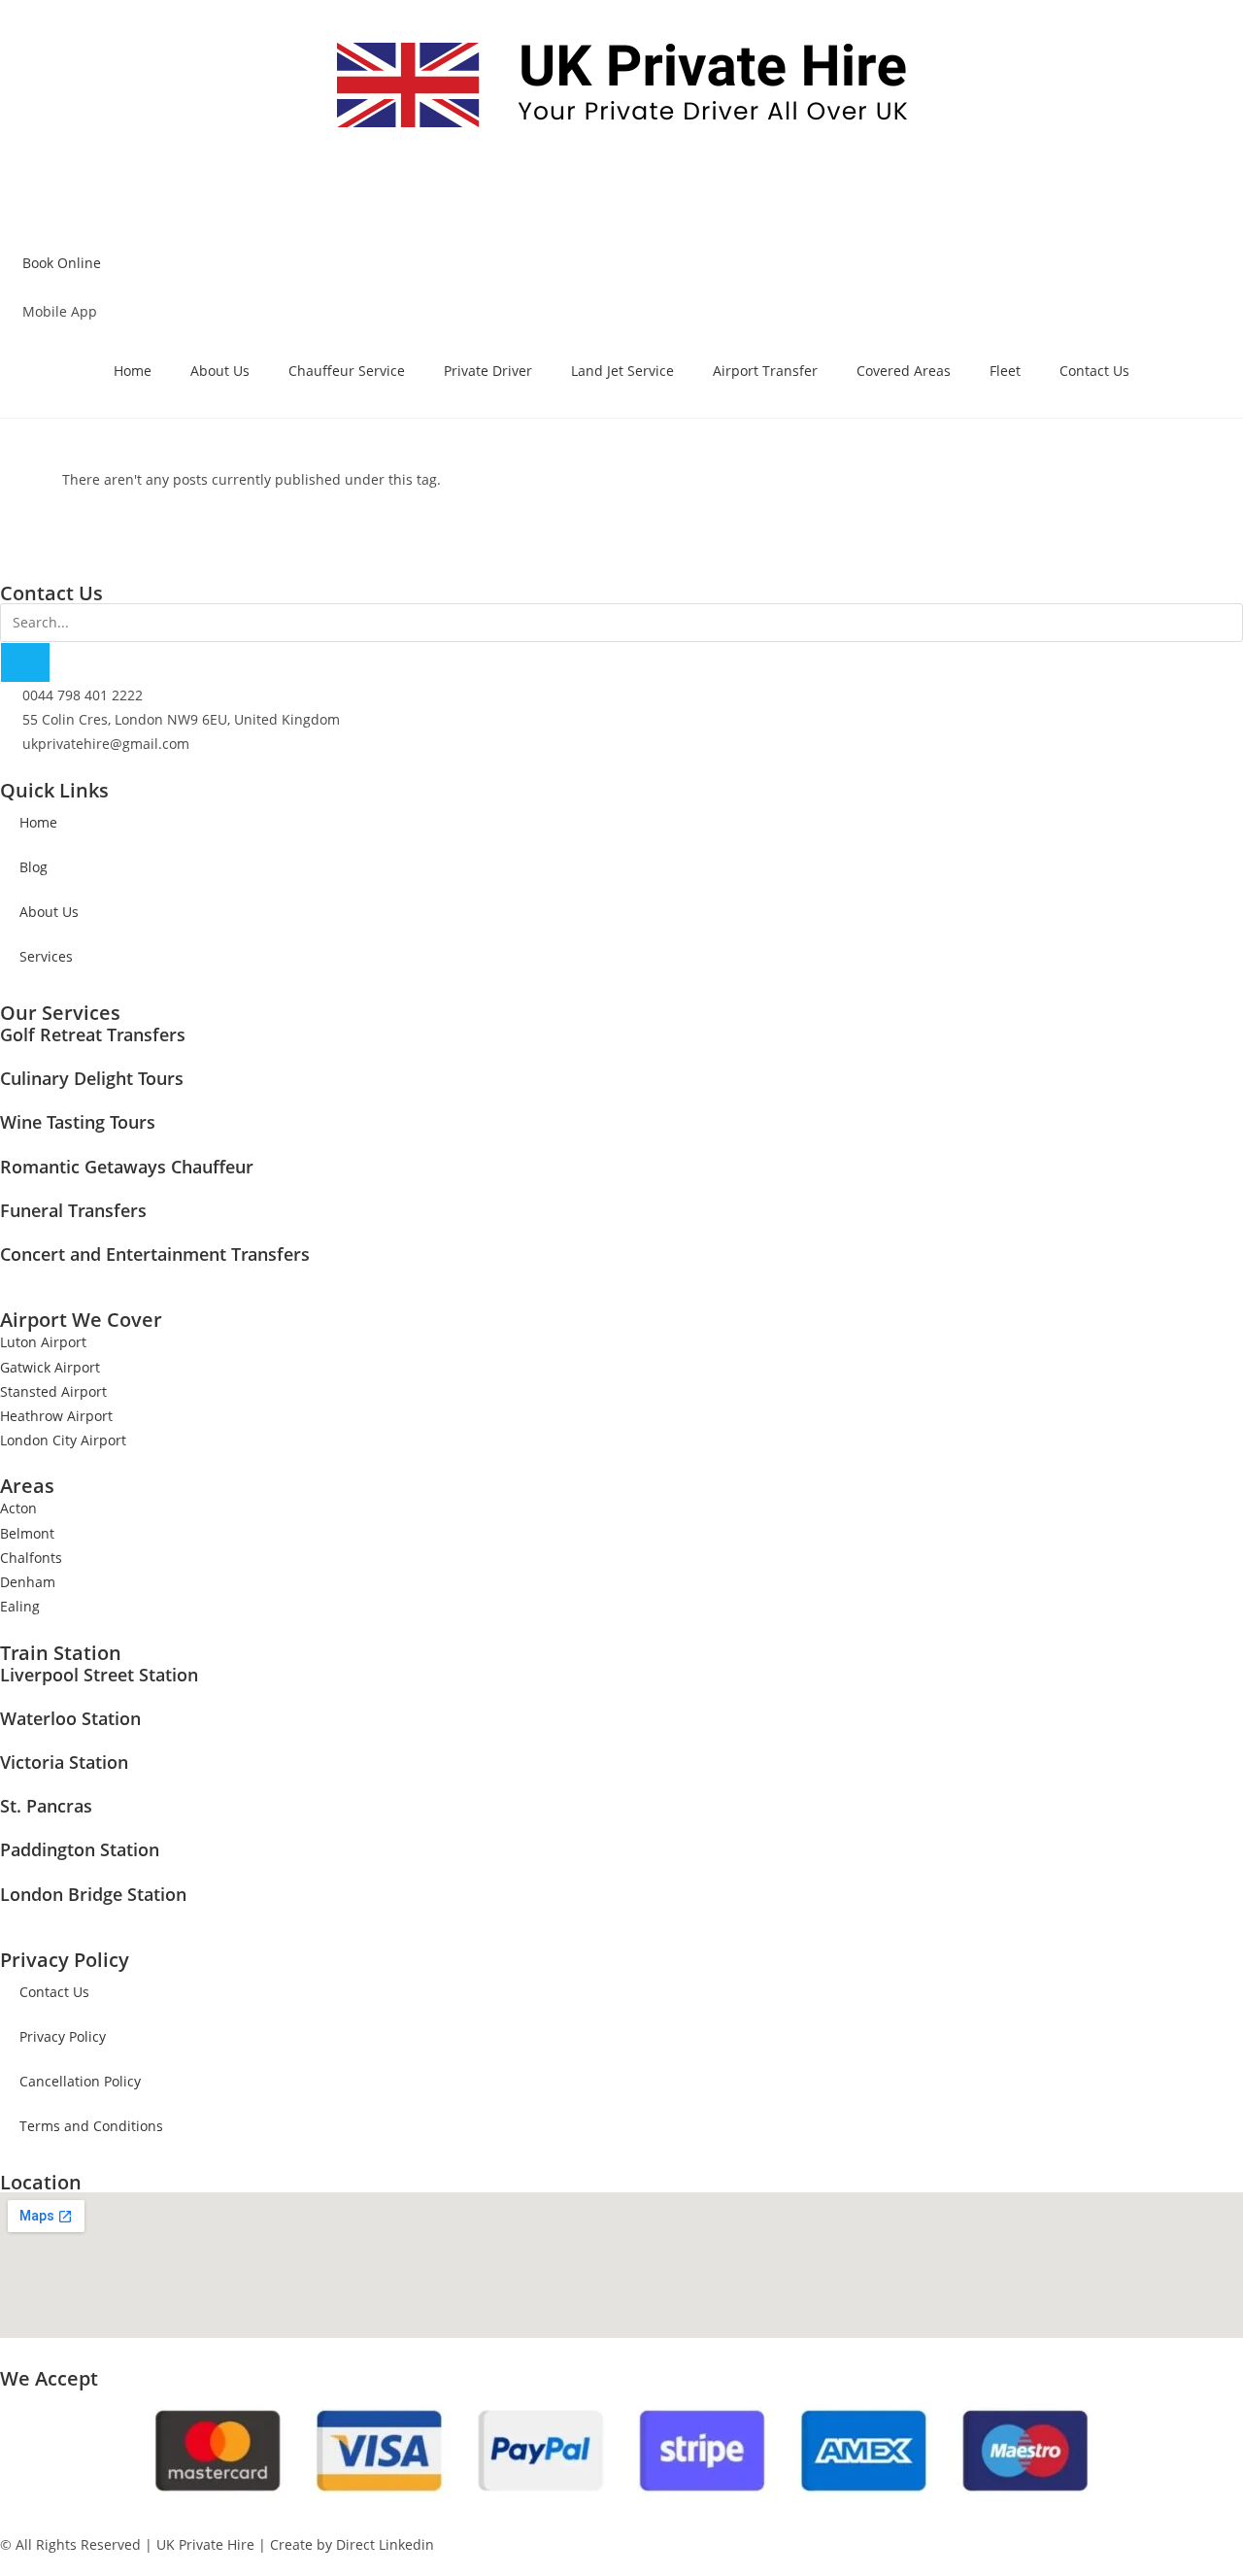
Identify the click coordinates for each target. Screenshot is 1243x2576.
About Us (220, 371)
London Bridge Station (93, 1894)
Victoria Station (64, 1762)
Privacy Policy (63, 2036)
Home (133, 371)
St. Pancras (46, 1806)
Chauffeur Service (347, 371)
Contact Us (1094, 371)
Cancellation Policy (80, 2081)
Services (46, 956)
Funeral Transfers (73, 1210)
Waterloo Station (70, 1718)
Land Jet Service (622, 371)
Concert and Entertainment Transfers (155, 1254)
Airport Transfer (765, 371)
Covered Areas (904, 371)
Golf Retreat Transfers (93, 1034)
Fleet (1005, 371)
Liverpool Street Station (99, 1675)
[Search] (25, 662)
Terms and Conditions (91, 2126)
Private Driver (488, 371)
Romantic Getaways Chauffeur (127, 1167)
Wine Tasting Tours (78, 1122)
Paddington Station (80, 1849)
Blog (34, 867)
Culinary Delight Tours (92, 1078)
